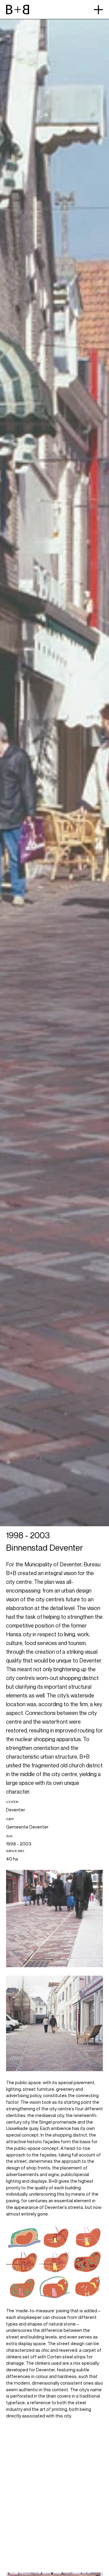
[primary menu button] (98, 10)
